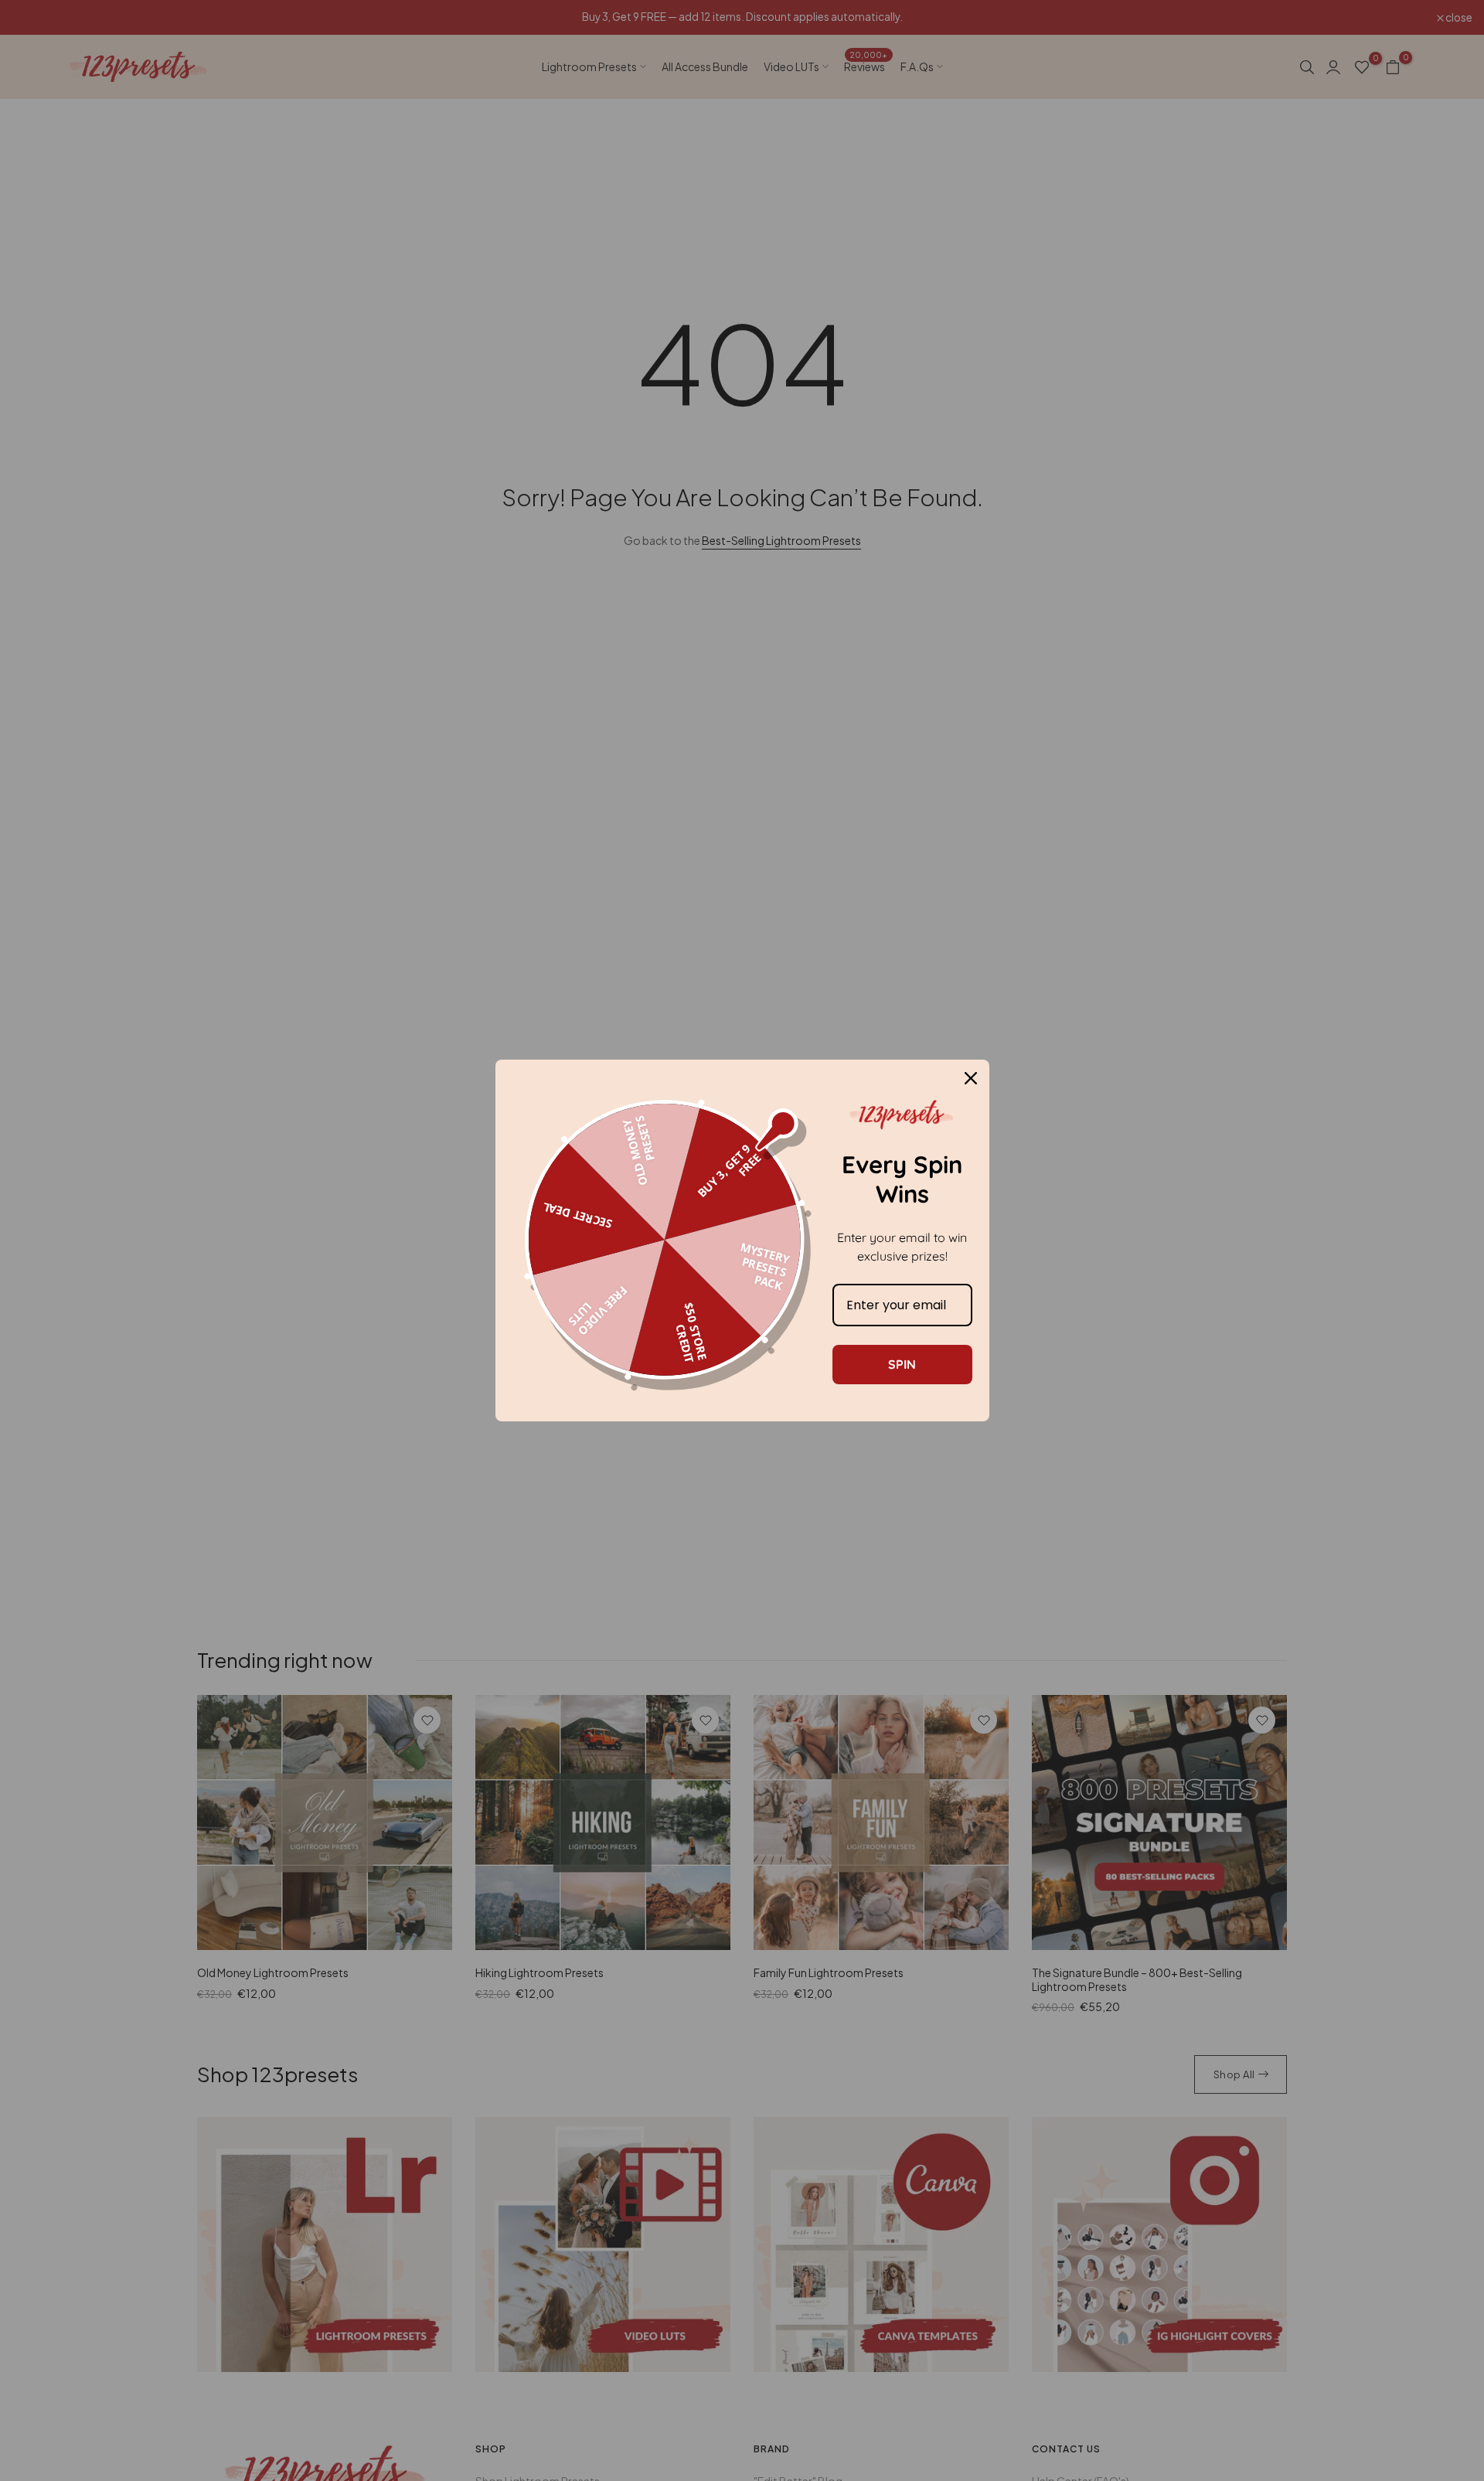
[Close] (971, 1078)
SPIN (902, 1364)
